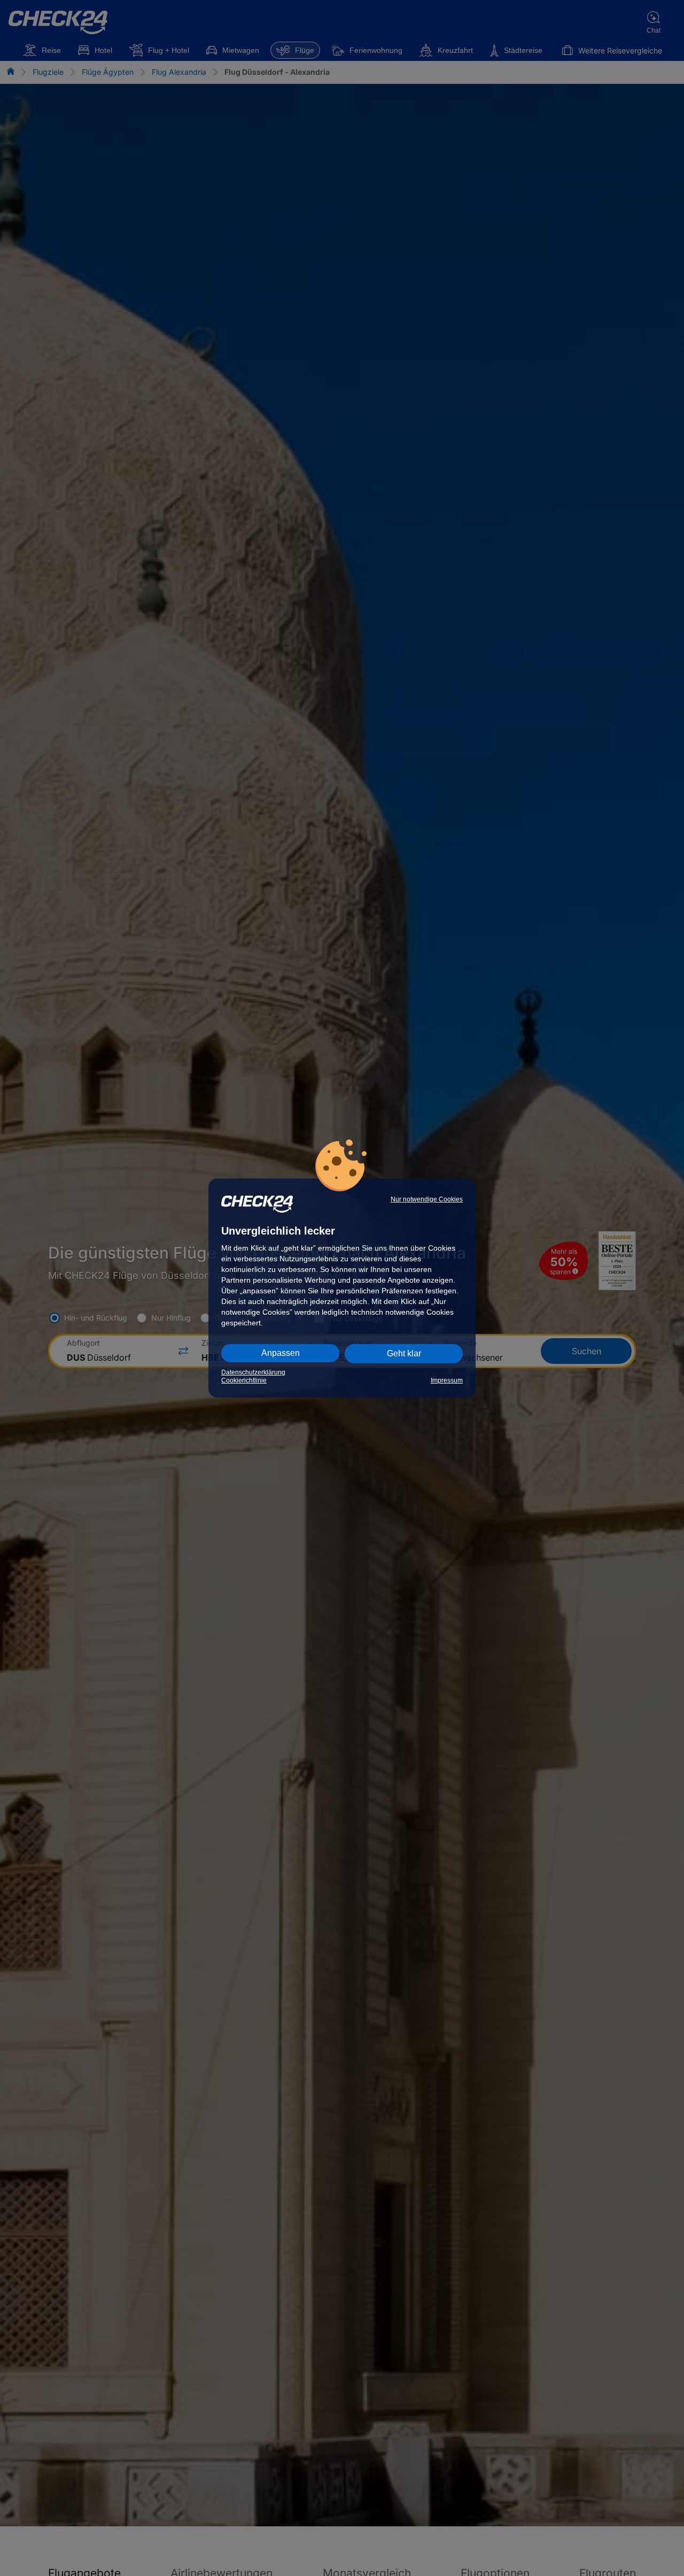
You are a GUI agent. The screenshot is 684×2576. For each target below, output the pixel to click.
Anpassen (281, 1353)
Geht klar (404, 1353)
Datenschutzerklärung (253, 1372)
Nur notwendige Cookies (427, 1199)
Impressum (447, 1380)
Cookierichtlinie (244, 1380)
